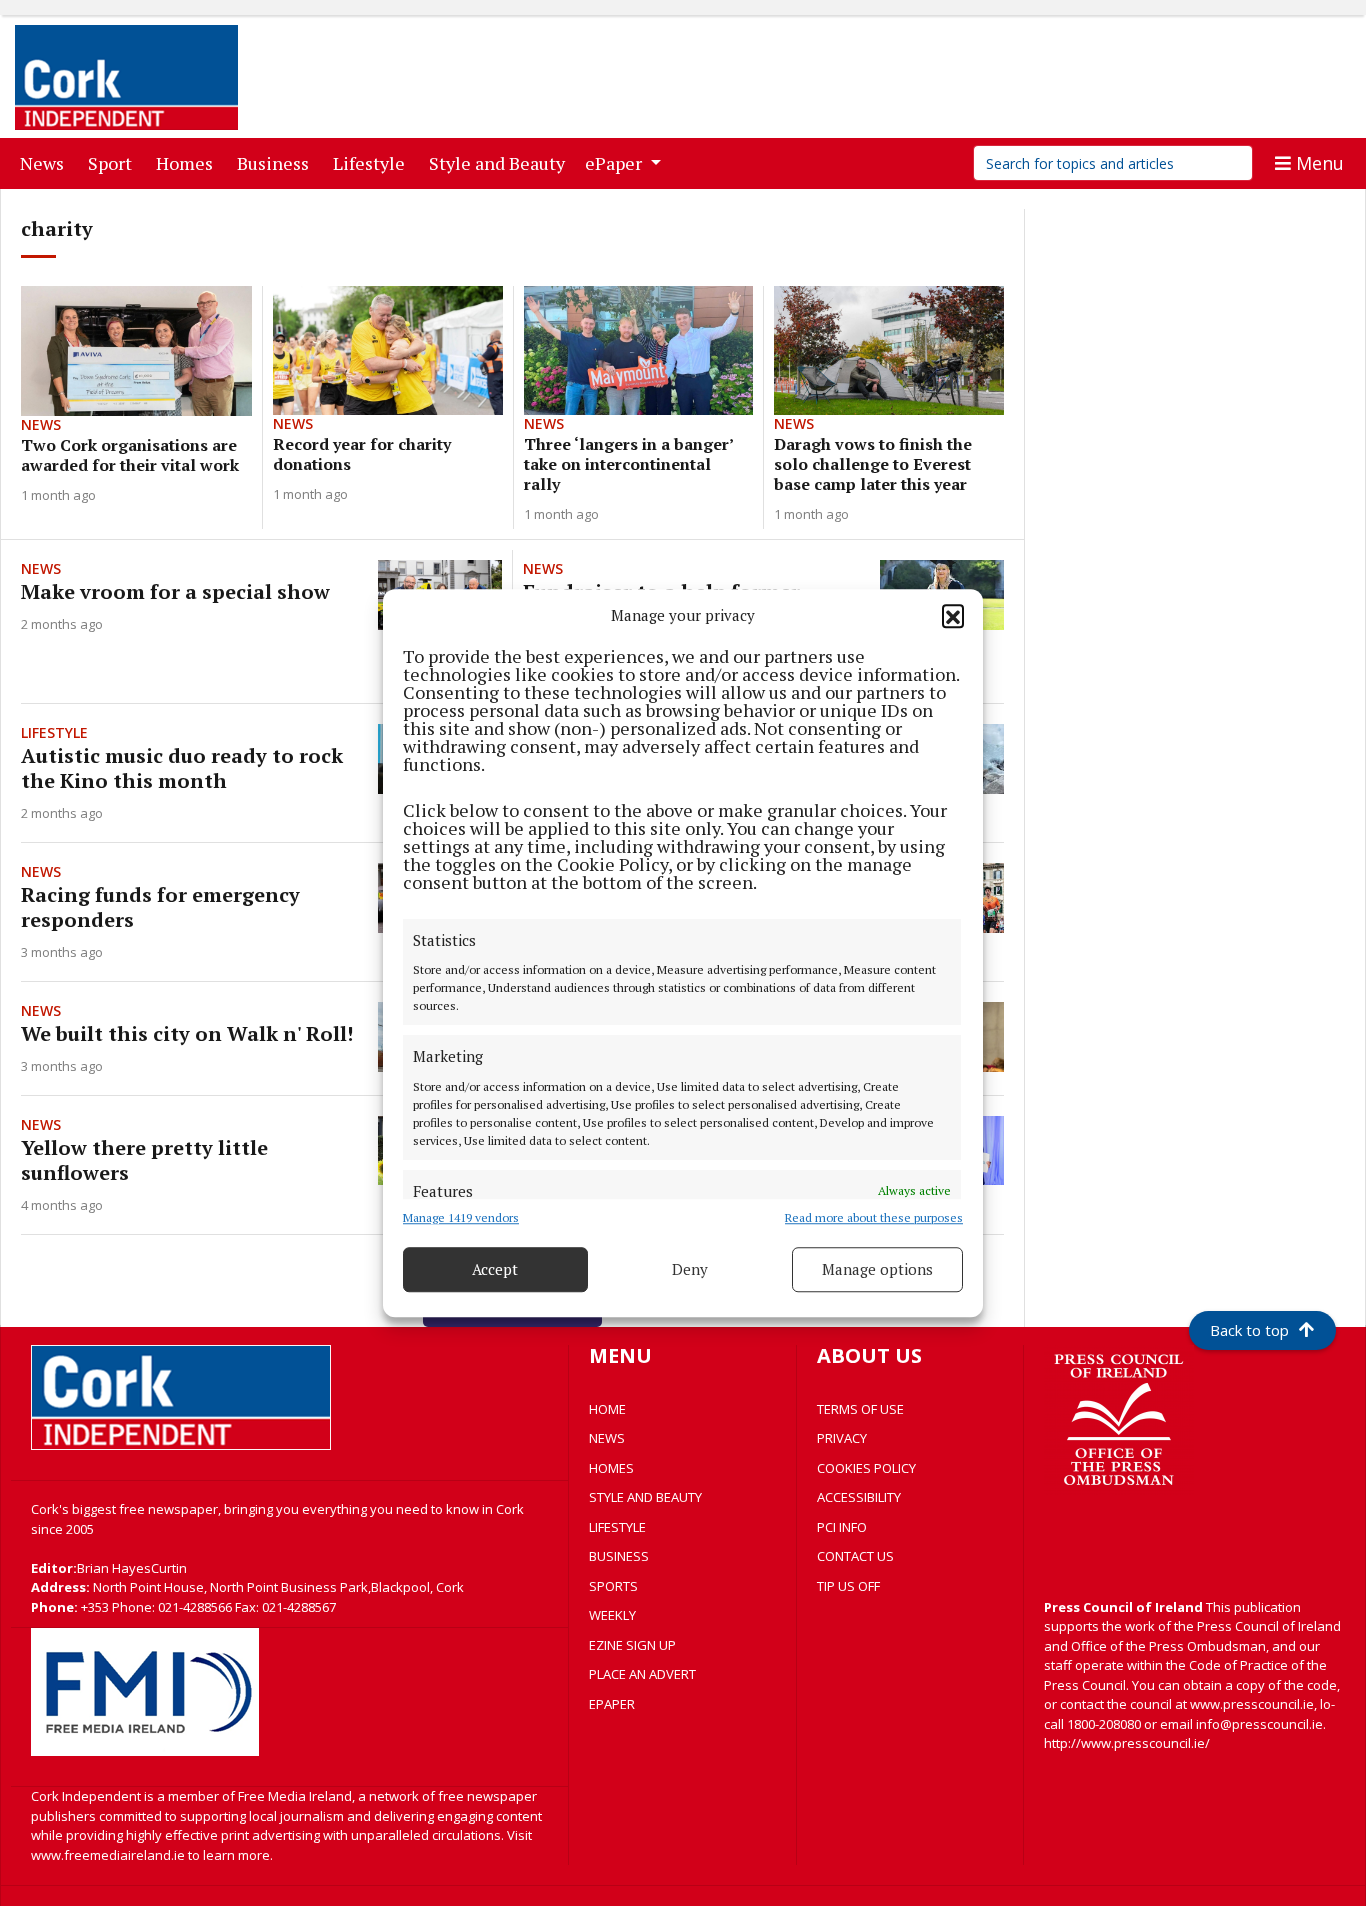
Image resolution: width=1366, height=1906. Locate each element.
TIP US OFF (848, 1586)
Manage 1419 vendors (461, 1217)
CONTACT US (855, 1556)
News (46, 162)
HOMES (611, 1468)
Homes (188, 162)
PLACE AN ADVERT (642, 1674)
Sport (114, 162)
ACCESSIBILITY (859, 1497)
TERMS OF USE (860, 1409)
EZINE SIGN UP (632, 1645)
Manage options (877, 1269)
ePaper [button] (615, 163)
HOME (607, 1409)
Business (277, 162)
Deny (690, 1269)
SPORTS (613, 1586)
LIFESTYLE (617, 1527)
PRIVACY (842, 1438)
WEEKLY (612, 1615)
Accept (495, 1269)
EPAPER (612, 1704)
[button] (953, 616)
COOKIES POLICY (866, 1468)
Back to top (1249, 1330)
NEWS (607, 1438)
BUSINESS (619, 1556)
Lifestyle (373, 162)
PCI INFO (842, 1527)
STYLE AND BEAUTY (645, 1497)
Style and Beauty (501, 162)
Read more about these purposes (874, 1217)
